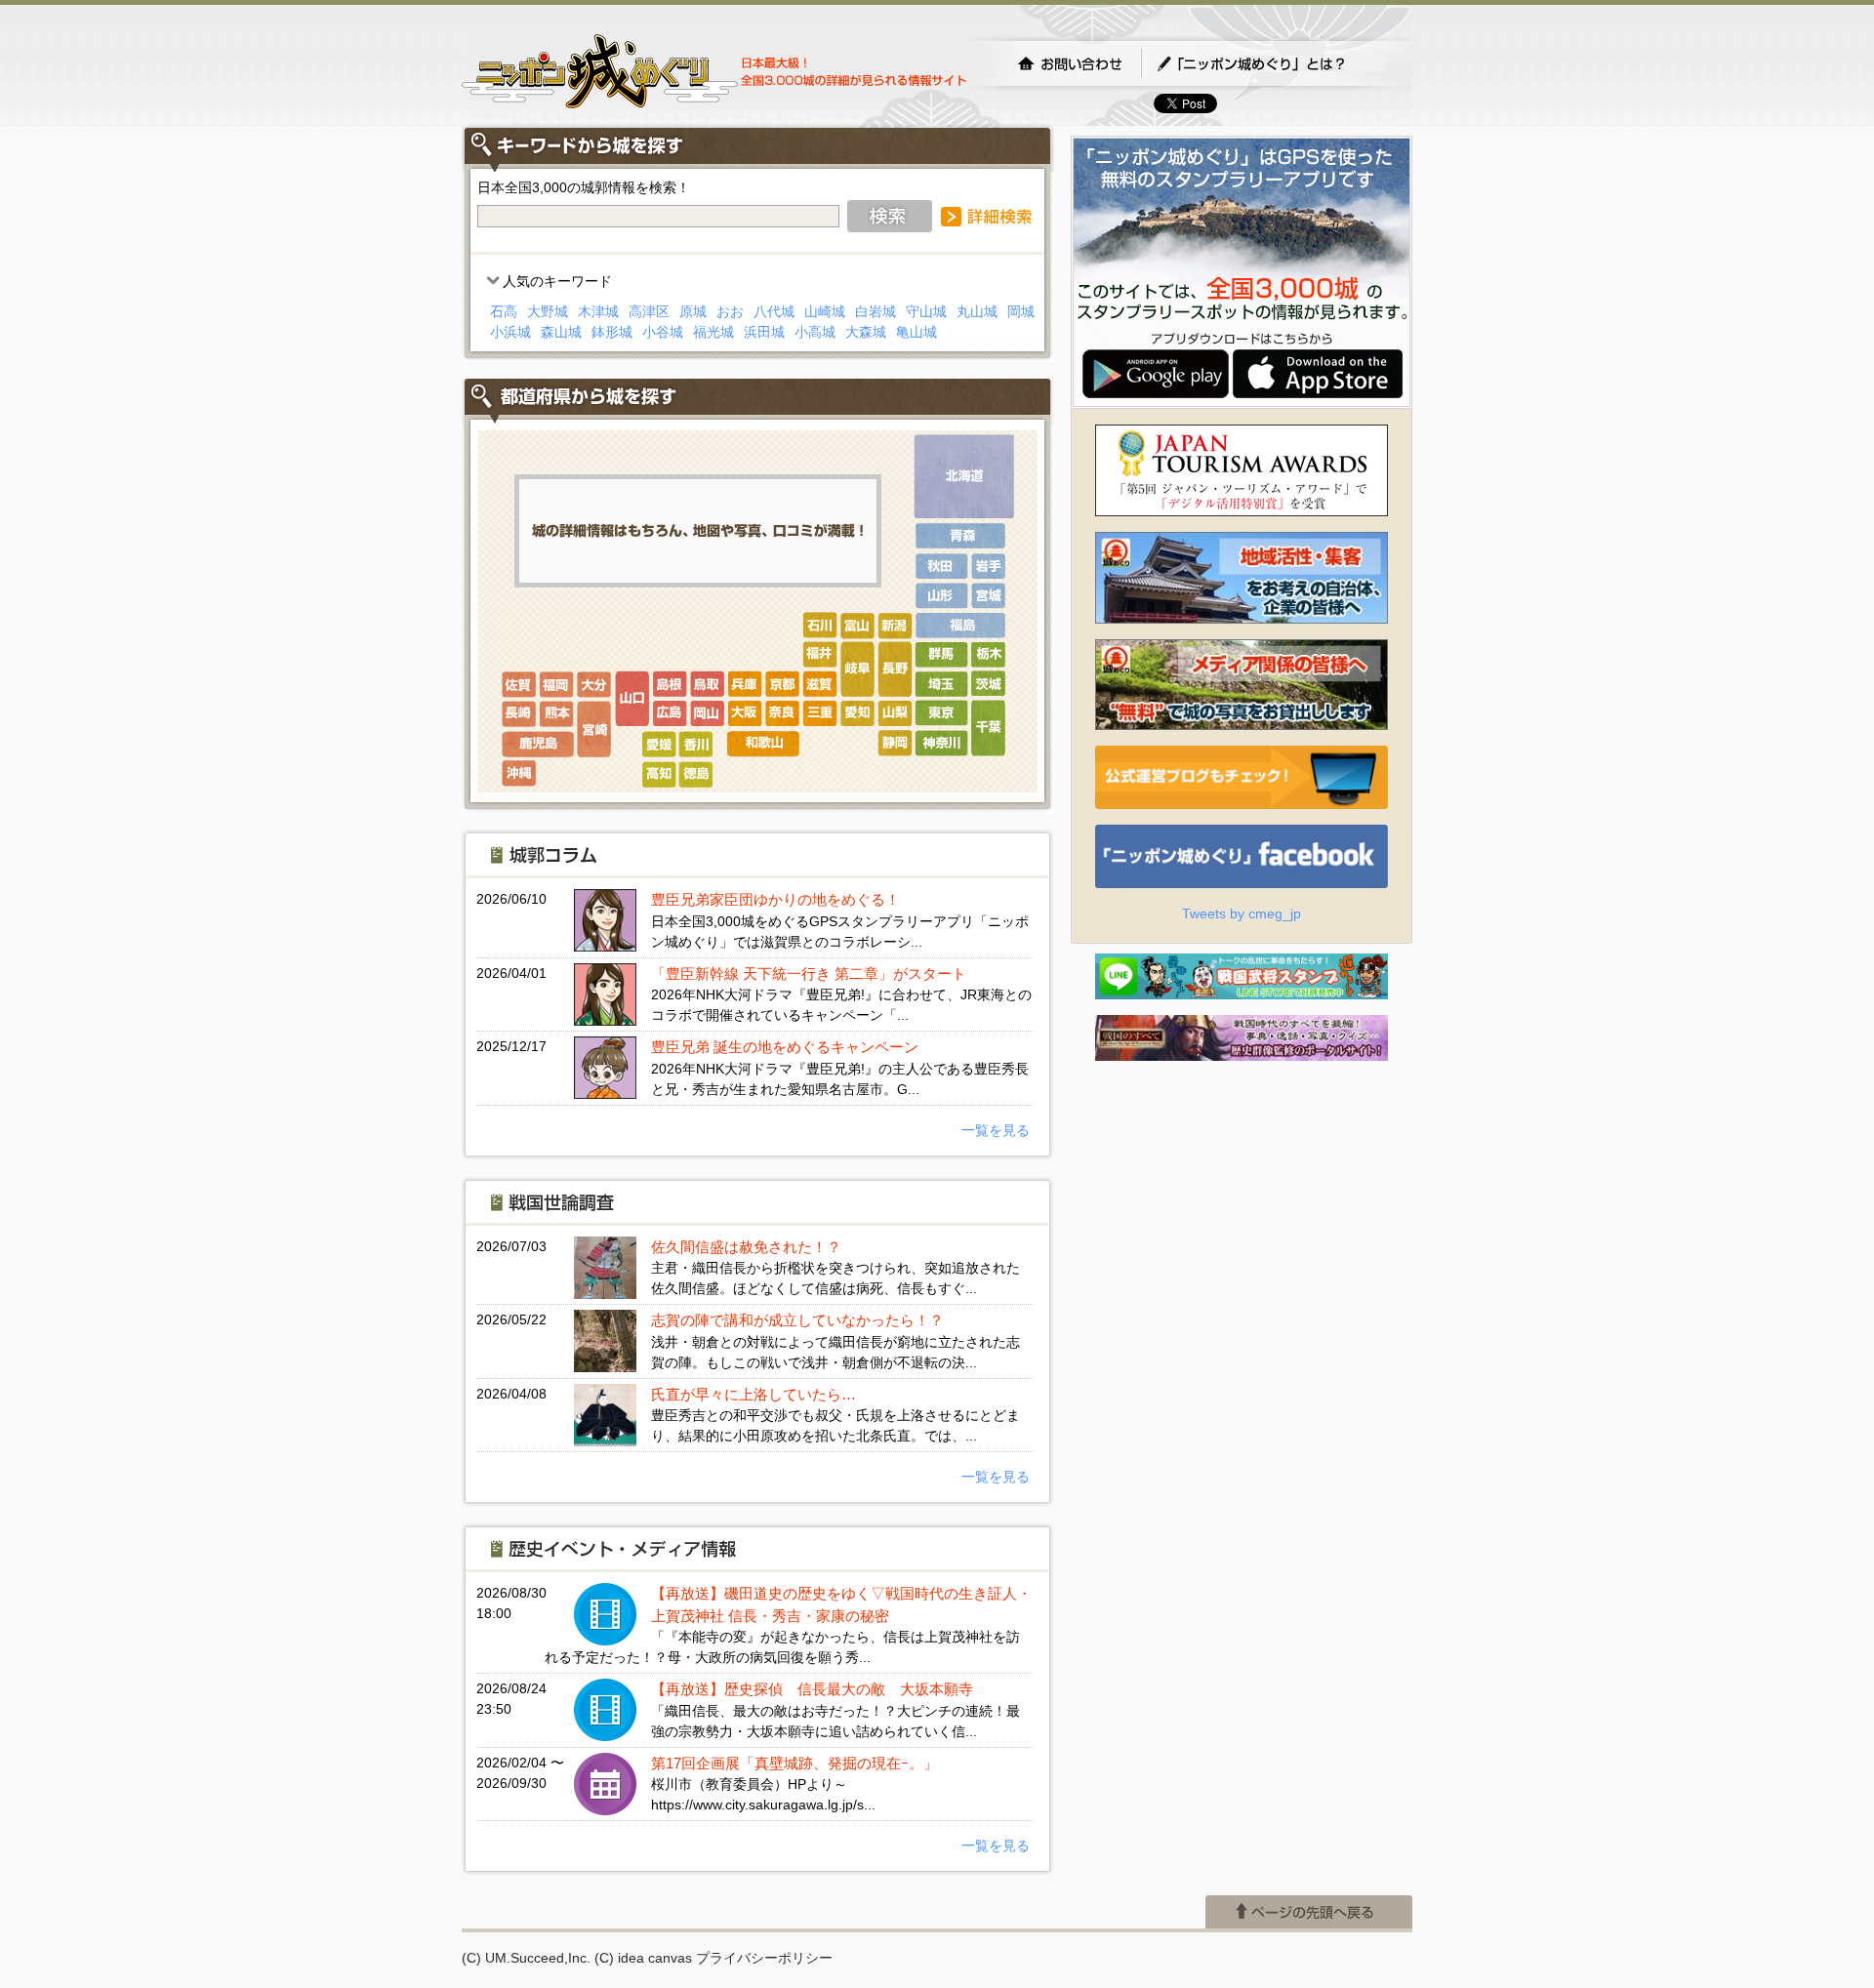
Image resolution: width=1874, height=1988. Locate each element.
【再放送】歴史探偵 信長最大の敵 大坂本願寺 (812, 1689)
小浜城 (510, 332)
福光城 (713, 332)
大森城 (866, 332)
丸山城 (977, 311)
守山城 (926, 311)
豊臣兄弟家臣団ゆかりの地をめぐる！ (775, 899)
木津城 (598, 311)
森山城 (561, 332)
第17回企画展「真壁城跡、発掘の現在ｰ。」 (794, 1763)
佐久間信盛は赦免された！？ (746, 1247)
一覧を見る (996, 1130)
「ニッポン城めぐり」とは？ (1271, 63)
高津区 (649, 311)
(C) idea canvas (643, 1958)
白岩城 (876, 311)
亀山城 (917, 332)
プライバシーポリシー (764, 1958)
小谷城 (663, 332)
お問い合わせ (1070, 63)
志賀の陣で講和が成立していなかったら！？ (797, 1320)
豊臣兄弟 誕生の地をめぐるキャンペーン (785, 1047)
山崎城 (825, 311)
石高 (504, 311)
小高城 (815, 332)
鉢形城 (612, 332)
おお (730, 311)
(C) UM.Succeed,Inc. (526, 1958)
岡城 (1021, 311)
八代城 (774, 311)
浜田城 (764, 332)
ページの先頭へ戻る (1309, 1912)
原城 (693, 311)
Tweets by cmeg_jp (1242, 913)
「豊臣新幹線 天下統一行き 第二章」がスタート (809, 974)
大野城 (548, 311)
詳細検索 (986, 217)
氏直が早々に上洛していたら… (754, 1394)
